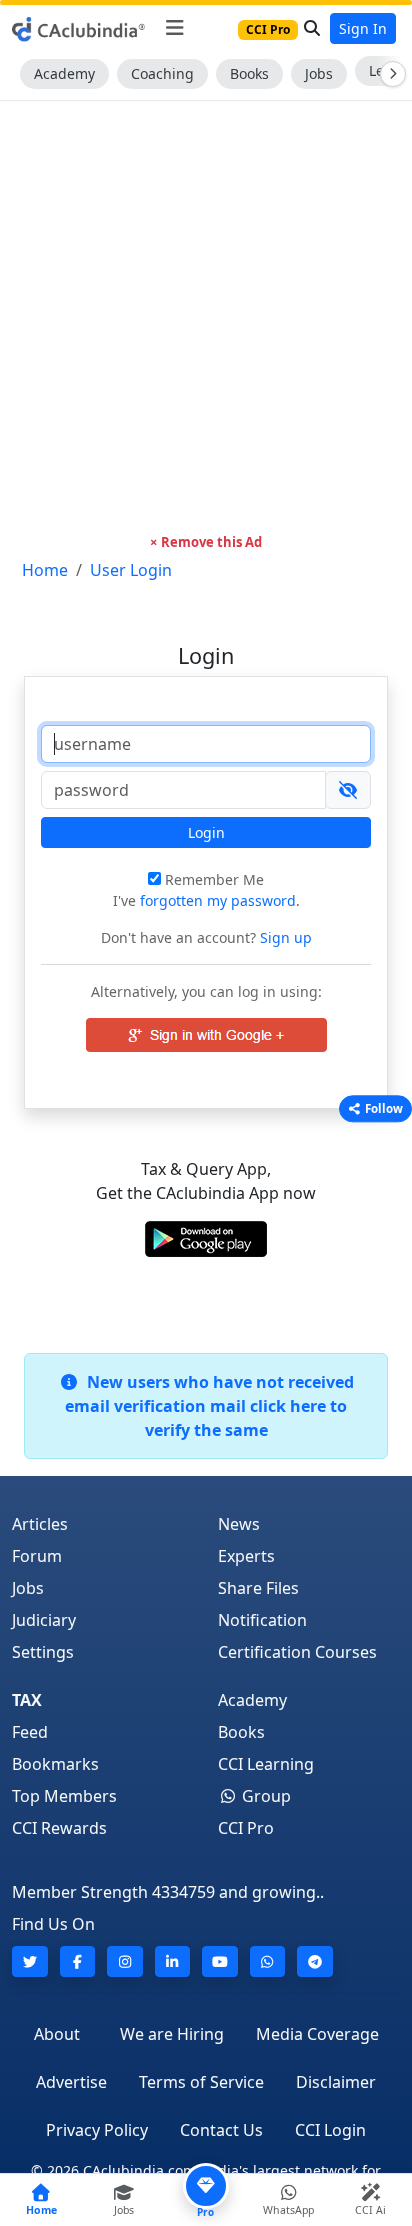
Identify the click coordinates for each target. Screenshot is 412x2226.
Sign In (363, 28)
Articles (40, 1524)
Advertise (71, 2082)
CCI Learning (266, 1764)
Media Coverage (317, 2034)
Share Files (258, 1588)
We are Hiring (172, 2034)
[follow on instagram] (125, 1961)
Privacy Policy (97, 2130)
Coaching (162, 73)
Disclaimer (336, 2082)
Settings (43, 1652)
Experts (246, 1556)
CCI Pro (246, 1828)
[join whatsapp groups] (268, 1961)
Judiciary (44, 1620)
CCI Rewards (59, 1828)
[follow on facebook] (78, 1961)
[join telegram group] (315, 1961)
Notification (262, 1620)
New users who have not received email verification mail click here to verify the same (209, 1406)
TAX (27, 1700)
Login (206, 832)
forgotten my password (218, 900)
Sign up (284, 937)
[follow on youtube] (220, 1961)
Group (264, 1796)
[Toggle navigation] (174, 28)
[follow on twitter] (30, 1961)
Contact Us (221, 2130)
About (57, 2034)
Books (249, 73)
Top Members (64, 1796)
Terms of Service (201, 2082)
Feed (30, 1732)
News (239, 1524)
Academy (64, 73)
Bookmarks (55, 1764)
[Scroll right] (389, 74)
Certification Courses (297, 1652)
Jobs (319, 73)
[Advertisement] (206, 317)
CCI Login (330, 2130)
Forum (37, 1556)
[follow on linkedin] (173, 1961)
